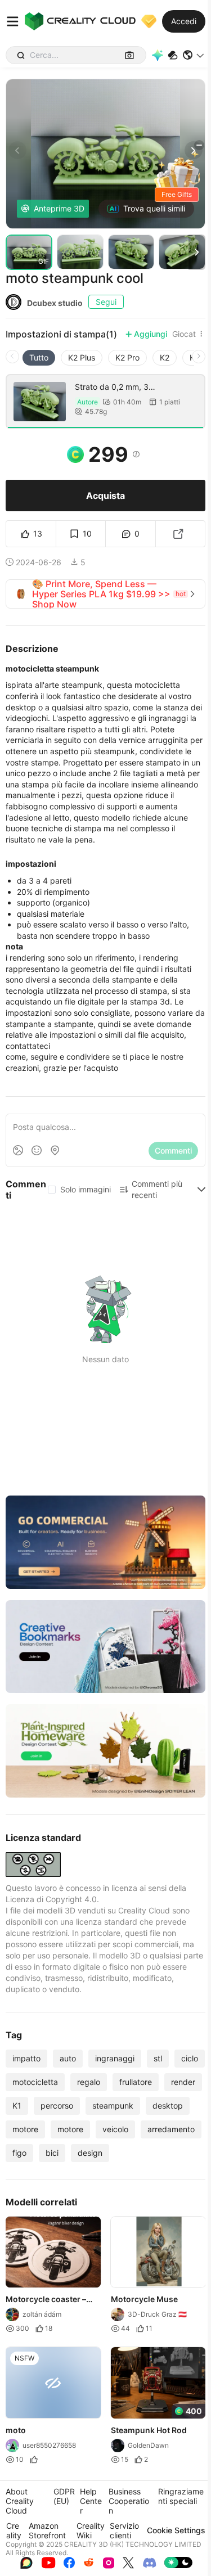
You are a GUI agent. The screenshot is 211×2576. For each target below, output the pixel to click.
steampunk (113, 2106)
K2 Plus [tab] (82, 357)
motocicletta (35, 2082)
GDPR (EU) (64, 2496)
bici (52, 2153)
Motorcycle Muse (144, 2299)
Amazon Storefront (47, 2530)
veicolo (115, 2129)
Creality (14, 2530)
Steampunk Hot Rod (149, 2429)
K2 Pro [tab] (127, 357)
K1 (17, 2106)
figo (19, 2153)
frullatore (136, 2082)
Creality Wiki (91, 2530)
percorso (57, 2106)
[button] (194, 55)
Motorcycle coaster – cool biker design (46, 2300)
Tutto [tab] (39, 357)
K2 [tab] (165, 357)
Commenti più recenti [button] (157, 1189)
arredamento (171, 2129)
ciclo (190, 2058)
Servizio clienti (124, 2530)
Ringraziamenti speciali (181, 2496)
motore (25, 2129)
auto (68, 2058)
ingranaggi (115, 2058)
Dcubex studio (55, 303)
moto (16, 2429)
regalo (89, 2082)
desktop (168, 2106)
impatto (26, 2058)
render (183, 2082)
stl (158, 2058)
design (90, 2153)
